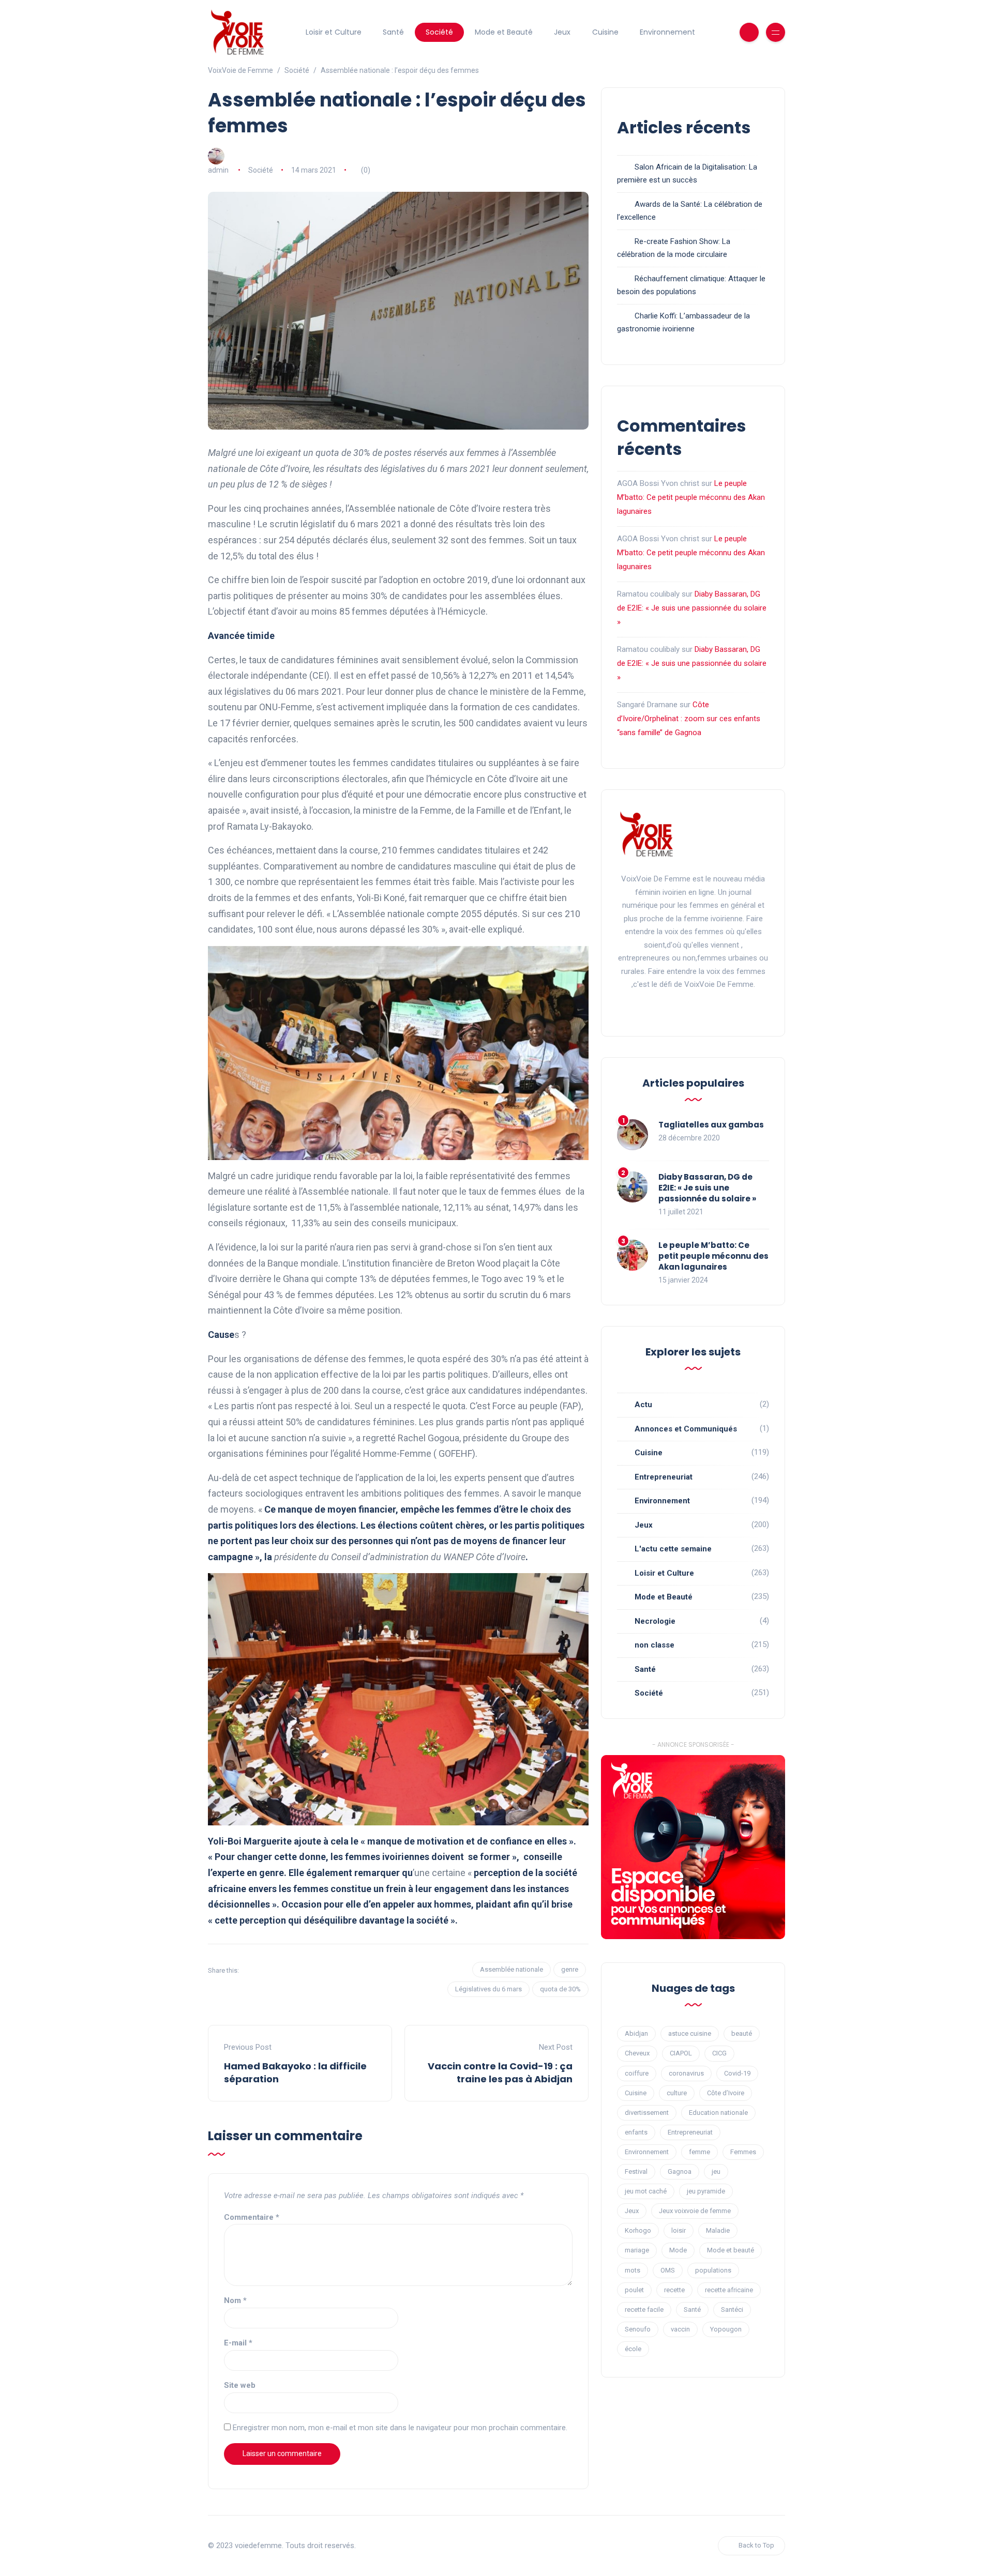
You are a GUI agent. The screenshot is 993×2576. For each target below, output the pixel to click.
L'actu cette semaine (673, 1549)
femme (699, 2152)
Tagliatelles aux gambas (711, 1125)
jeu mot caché (646, 2191)
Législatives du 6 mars (488, 1989)
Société (439, 32)
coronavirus (686, 2073)
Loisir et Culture (334, 32)
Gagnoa (680, 2171)
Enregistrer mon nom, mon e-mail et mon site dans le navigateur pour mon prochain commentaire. (400, 2428)
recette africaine (729, 2290)
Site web (240, 2385)
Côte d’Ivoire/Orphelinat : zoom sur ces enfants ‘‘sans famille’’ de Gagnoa (689, 719)
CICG (719, 2053)
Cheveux (637, 2053)
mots (633, 2270)
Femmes (743, 2152)
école (633, 2349)
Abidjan (636, 2033)
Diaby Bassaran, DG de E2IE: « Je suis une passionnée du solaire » (692, 608)
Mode (678, 2250)
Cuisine (605, 32)
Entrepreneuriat (664, 1477)
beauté (742, 2033)
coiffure (637, 2073)
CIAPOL (681, 2053)
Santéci (732, 2310)
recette (674, 2290)
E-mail (238, 2343)
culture (677, 2093)
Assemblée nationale (511, 1969)
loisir (679, 2230)
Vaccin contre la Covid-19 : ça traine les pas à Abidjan (500, 2072)
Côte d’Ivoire (726, 2093)
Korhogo (638, 2230)
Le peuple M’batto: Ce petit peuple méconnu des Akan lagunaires (691, 497)
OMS (668, 2270)
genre (570, 1969)
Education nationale (718, 2113)
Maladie (718, 2230)
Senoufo (638, 2329)
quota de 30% (560, 1989)
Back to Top (756, 2545)
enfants (636, 2132)
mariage (637, 2250)
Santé (393, 32)
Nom (235, 2300)
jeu (716, 2171)
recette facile (644, 2310)
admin (218, 170)
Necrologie (655, 1621)
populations (713, 2270)
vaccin (680, 2329)
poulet (634, 2290)
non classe (655, 1645)
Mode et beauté (731, 2250)
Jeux (562, 32)
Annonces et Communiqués (686, 1429)
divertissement (647, 2113)
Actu (643, 1405)
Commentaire (252, 2217)
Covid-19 (737, 2073)
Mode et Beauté (504, 32)
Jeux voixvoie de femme (695, 2211)
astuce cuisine (690, 2033)
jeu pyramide (706, 2191)
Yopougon (726, 2329)
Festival (636, 2171)
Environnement (667, 32)
